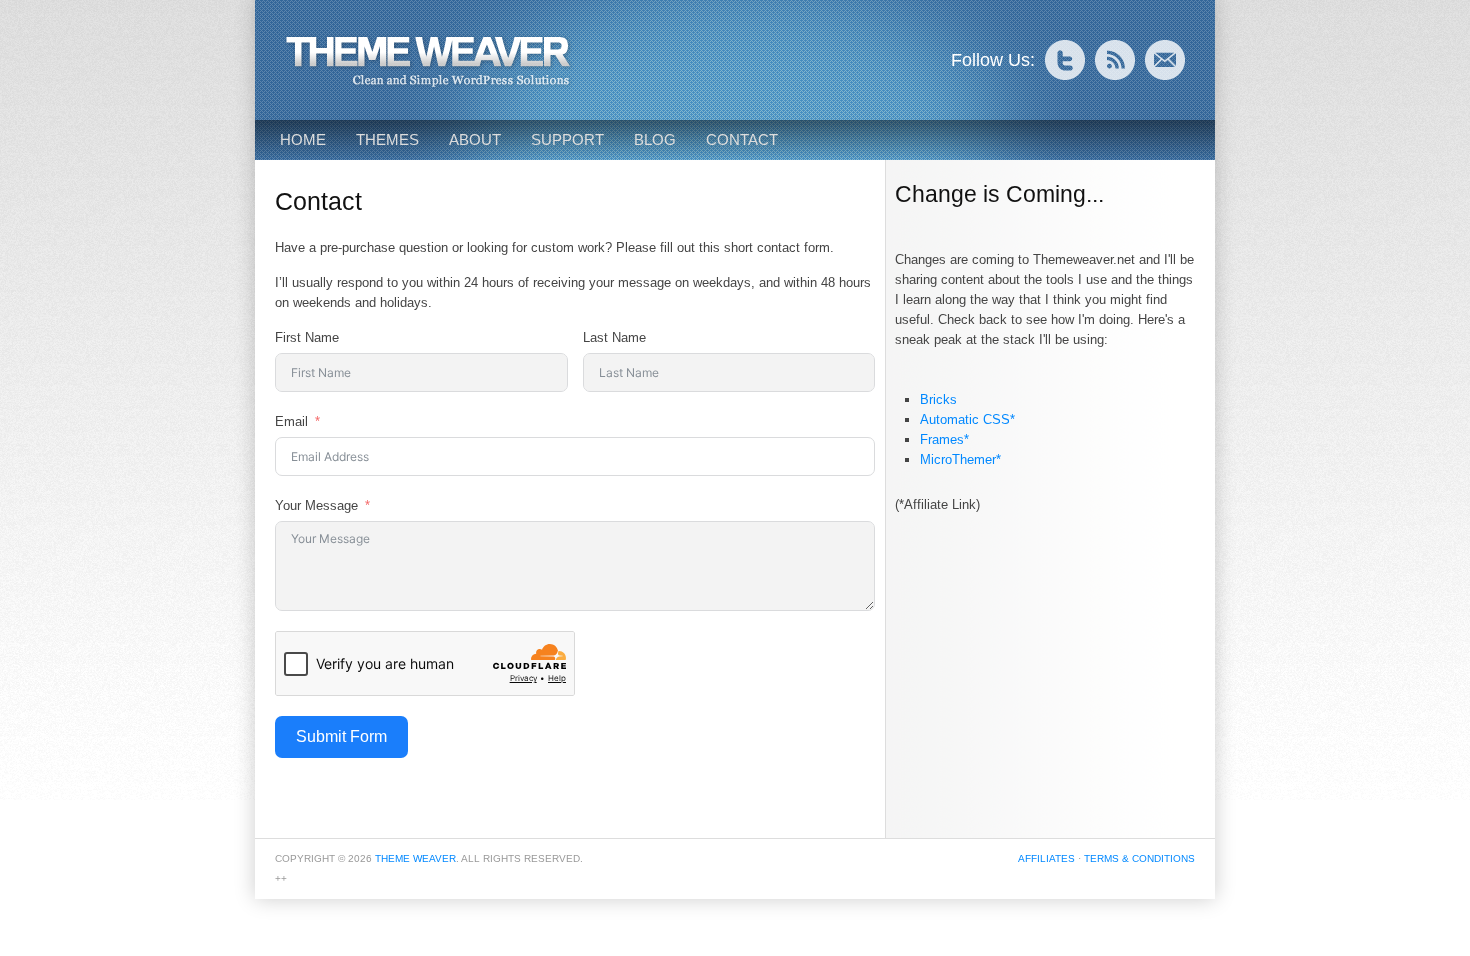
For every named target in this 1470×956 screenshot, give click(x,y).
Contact (742, 139)
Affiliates (1046, 858)
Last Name (614, 337)
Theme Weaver (415, 858)
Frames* (944, 439)
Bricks (938, 399)
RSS (1115, 60)
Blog (655, 139)
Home (303, 139)
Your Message (316, 505)
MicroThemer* (960, 459)
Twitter (1065, 60)
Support (567, 139)
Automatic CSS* (967, 419)
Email (1165, 60)
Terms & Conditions (1139, 858)
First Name (307, 337)
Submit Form (341, 736)
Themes (387, 139)
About (475, 139)
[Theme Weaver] (430, 85)
